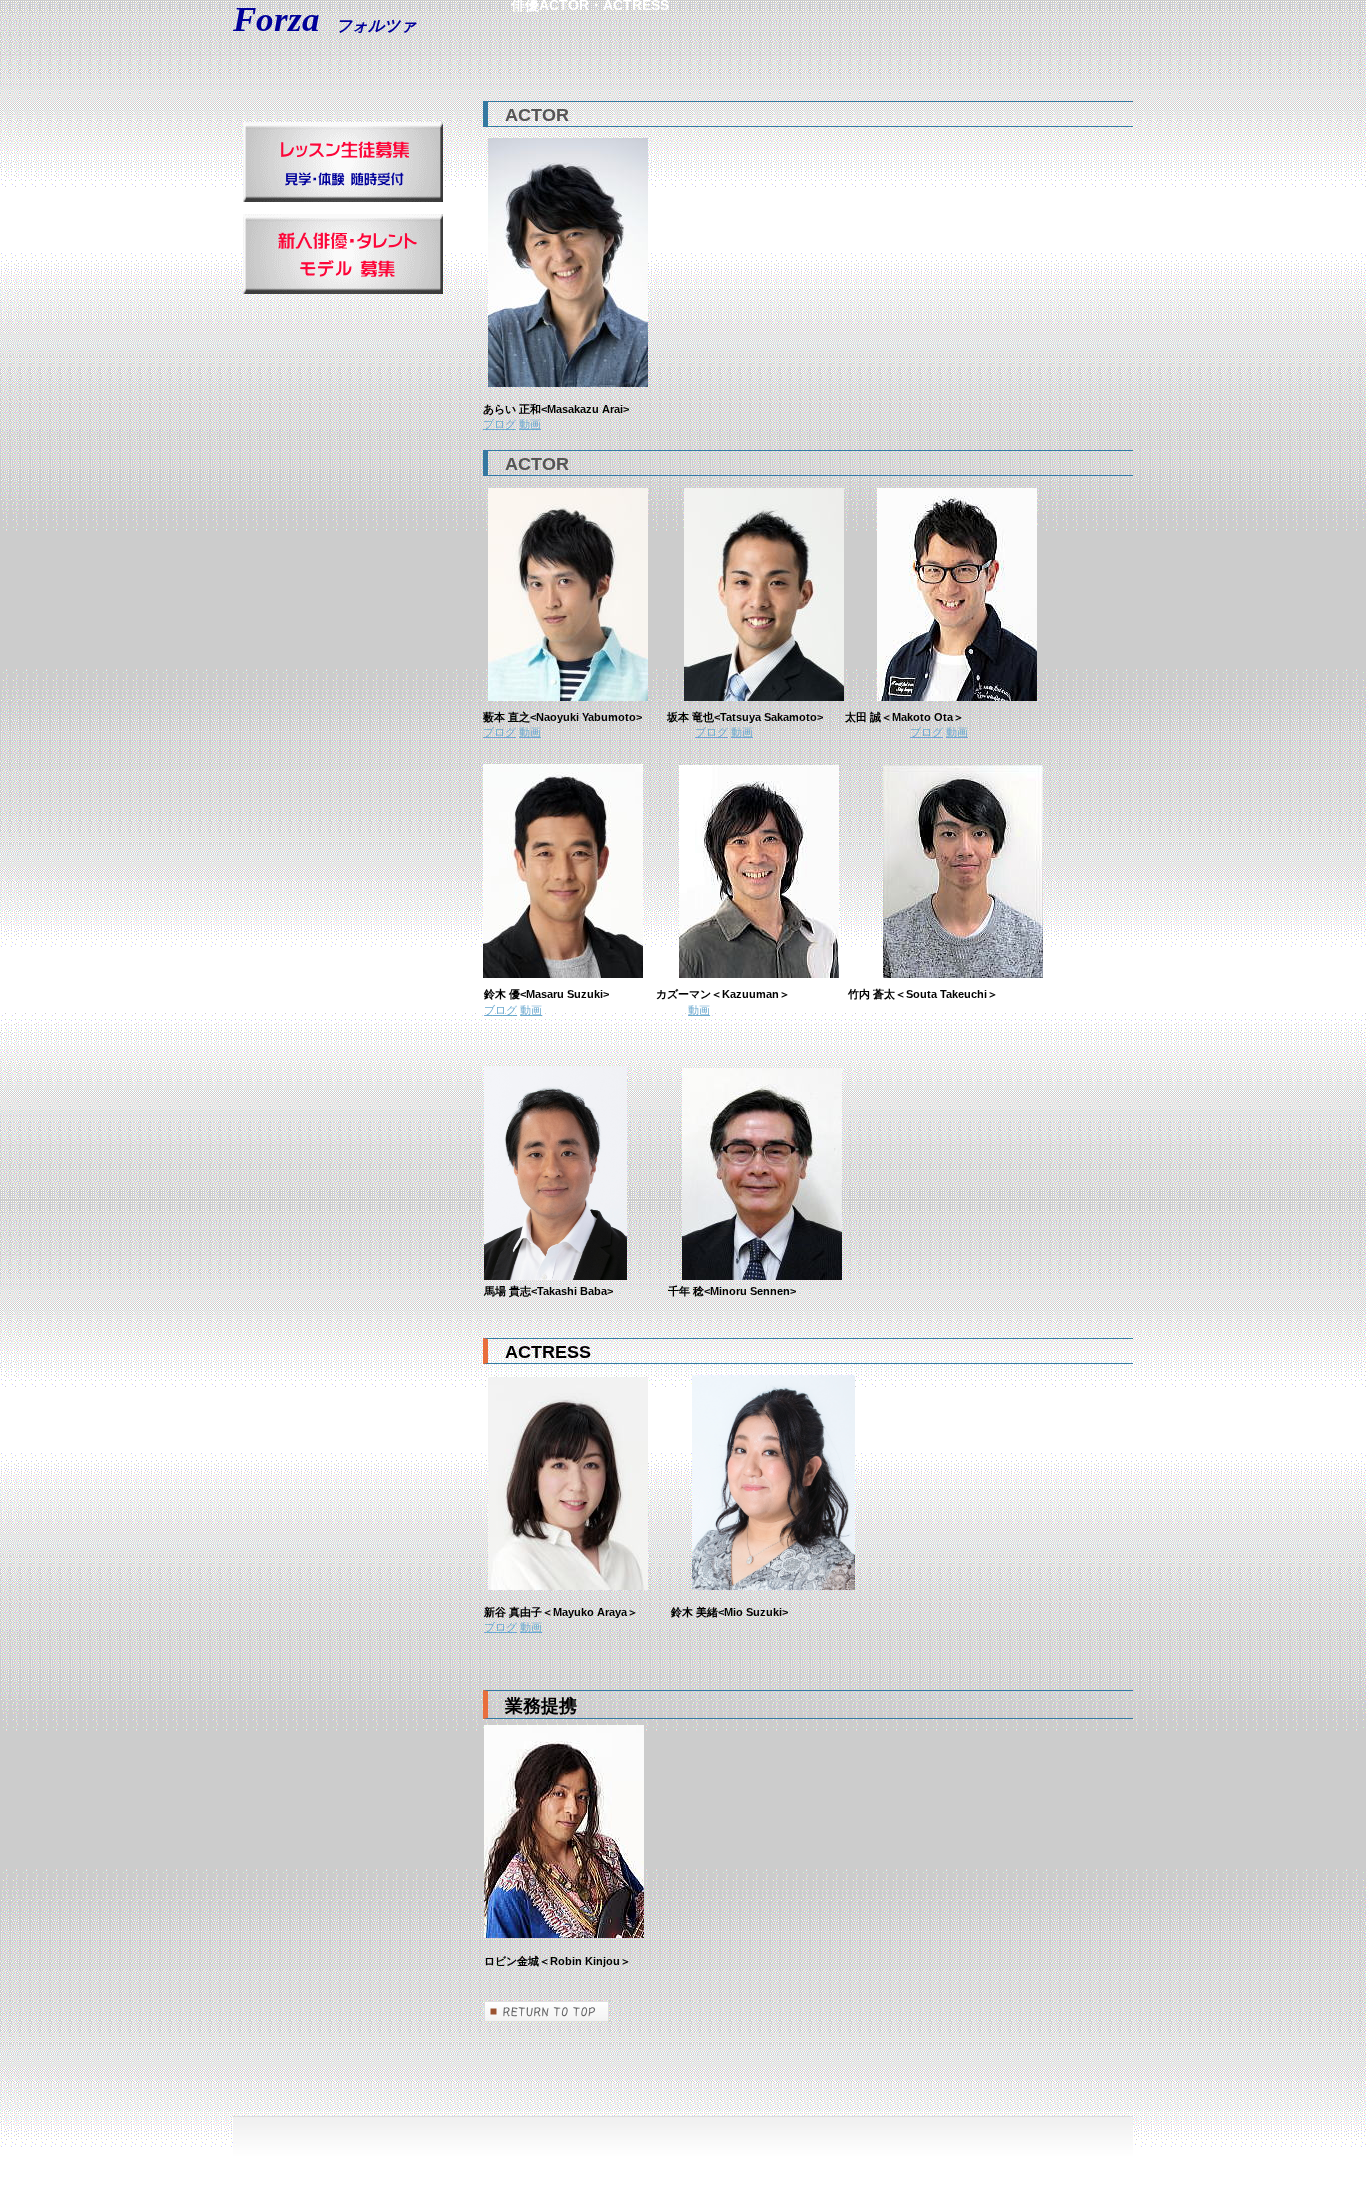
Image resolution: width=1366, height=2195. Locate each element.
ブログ (499, 424)
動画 (530, 424)
